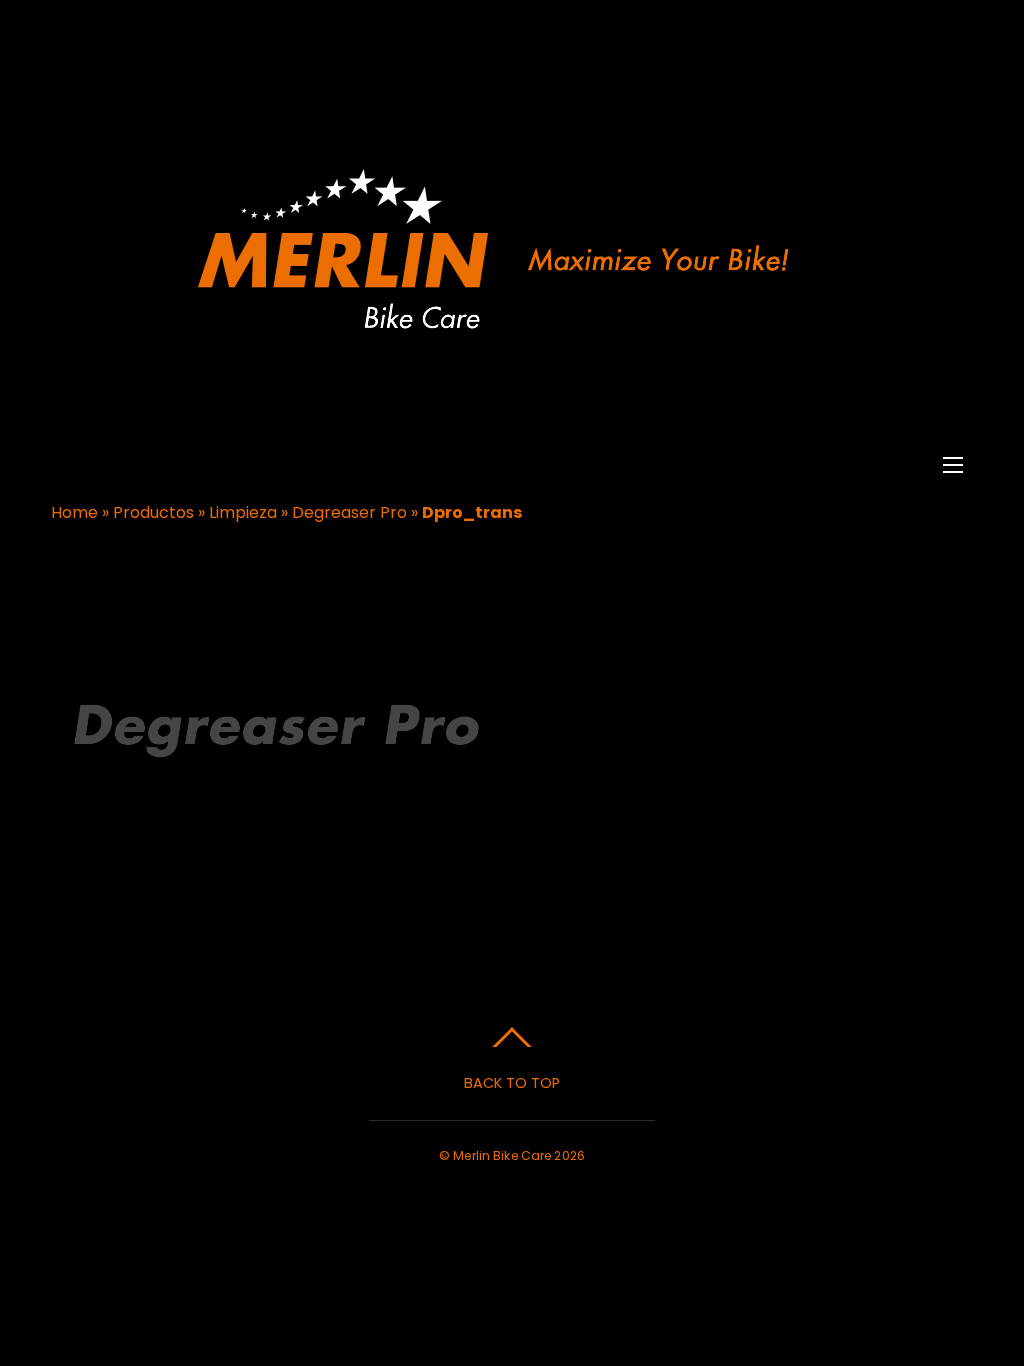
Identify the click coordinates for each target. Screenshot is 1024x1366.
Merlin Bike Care (502, 1155)
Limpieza (243, 512)
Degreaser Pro (349, 512)
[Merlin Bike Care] (509, 335)
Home (74, 512)
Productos (153, 512)
